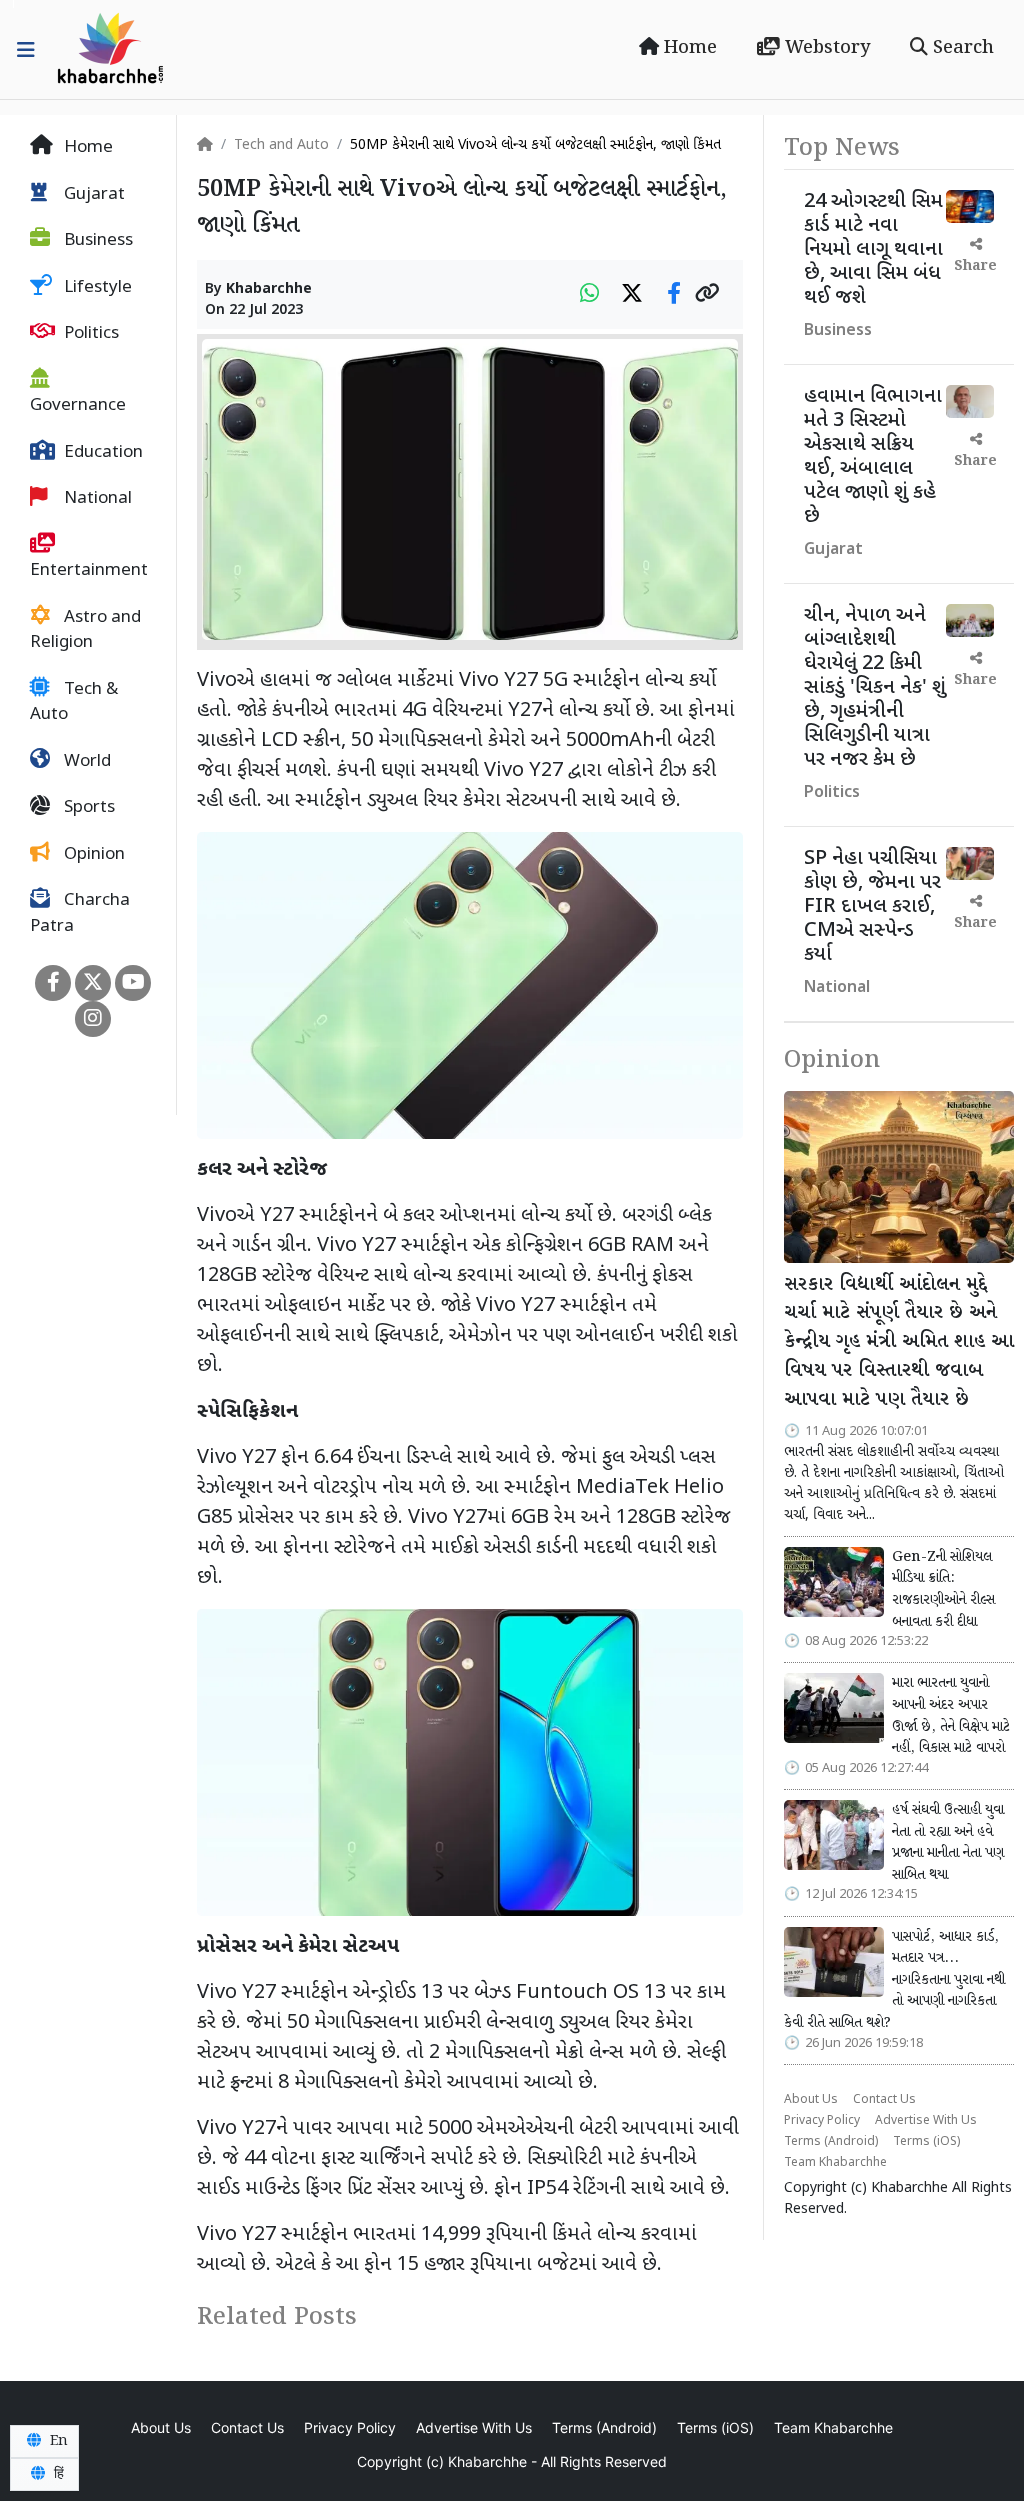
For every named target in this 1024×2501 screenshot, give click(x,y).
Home (688, 48)
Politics (89, 334)
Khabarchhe (269, 289)
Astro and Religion (85, 631)
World (85, 762)
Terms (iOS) (926, 2142)
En (57, 2441)
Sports (87, 808)
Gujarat (92, 195)
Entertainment (89, 571)
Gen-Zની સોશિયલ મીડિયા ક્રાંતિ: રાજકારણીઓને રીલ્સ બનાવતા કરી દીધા (943, 1589)
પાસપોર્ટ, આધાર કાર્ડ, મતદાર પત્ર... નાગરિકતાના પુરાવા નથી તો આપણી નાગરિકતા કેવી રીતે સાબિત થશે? (894, 1980)
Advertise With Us (926, 2121)
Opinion (92, 855)
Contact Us (884, 2100)
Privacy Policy (822, 2121)
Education (101, 453)
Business (96, 241)
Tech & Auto (74, 703)
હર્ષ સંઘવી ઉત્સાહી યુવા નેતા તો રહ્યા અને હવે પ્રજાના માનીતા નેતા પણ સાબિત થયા (948, 1842)
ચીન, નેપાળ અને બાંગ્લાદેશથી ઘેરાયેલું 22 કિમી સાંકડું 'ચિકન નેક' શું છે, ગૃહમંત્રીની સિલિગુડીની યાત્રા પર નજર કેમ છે (875, 688)
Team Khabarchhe (835, 2163)
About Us (811, 2100)
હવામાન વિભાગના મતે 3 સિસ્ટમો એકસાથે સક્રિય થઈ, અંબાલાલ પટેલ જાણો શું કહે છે (873, 457)
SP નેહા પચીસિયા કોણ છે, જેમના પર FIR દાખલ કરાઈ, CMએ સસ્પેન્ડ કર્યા (872, 907)
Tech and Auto (281, 145)
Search (961, 48)
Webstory (825, 48)
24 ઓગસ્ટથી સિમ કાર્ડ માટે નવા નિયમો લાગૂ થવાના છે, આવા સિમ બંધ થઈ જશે (873, 250)
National (96, 499)
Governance (78, 406)
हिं (57, 2474)
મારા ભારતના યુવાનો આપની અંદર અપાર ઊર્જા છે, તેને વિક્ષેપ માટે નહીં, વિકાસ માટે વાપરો (951, 1715)
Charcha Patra (80, 914)
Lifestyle (96, 288)
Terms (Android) (831, 2142)
